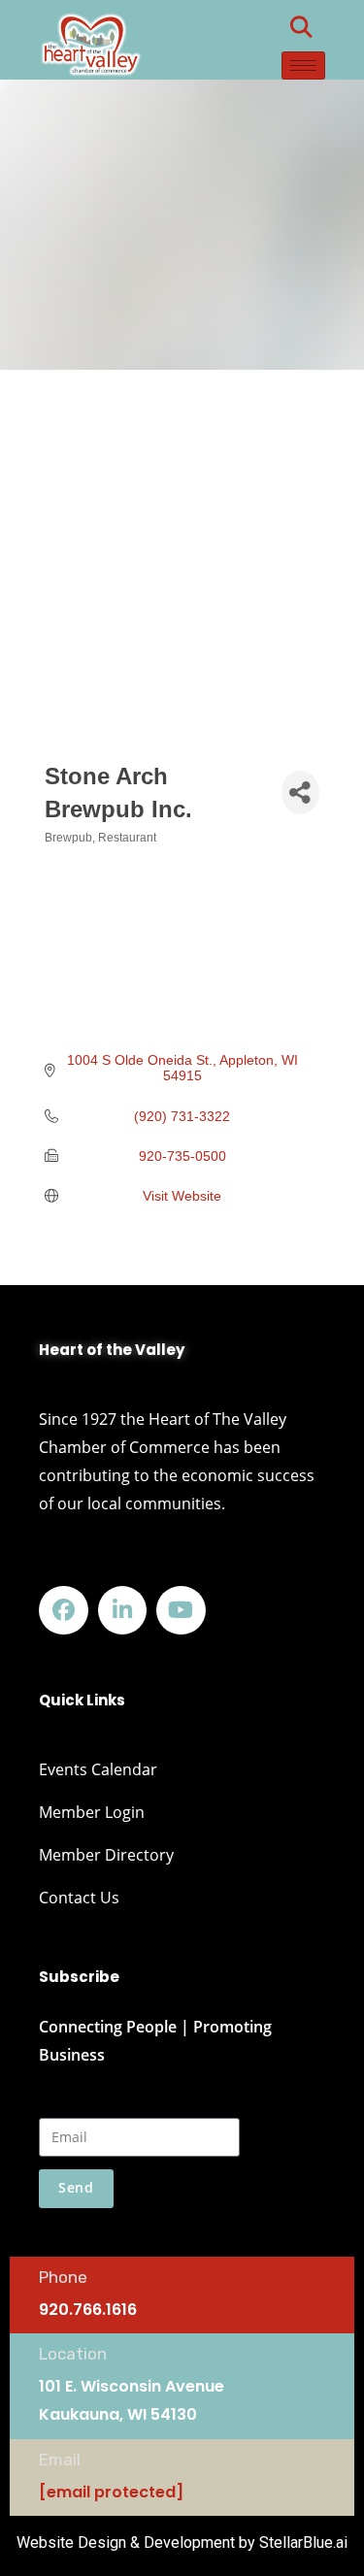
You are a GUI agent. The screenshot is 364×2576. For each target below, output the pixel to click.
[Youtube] (181, 1611)
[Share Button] (300, 793)
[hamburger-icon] (303, 66)
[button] (301, 27)
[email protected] (111, 2492)
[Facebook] (64, 1611)
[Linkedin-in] (123, 1611)
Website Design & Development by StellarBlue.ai (182, 2543)
